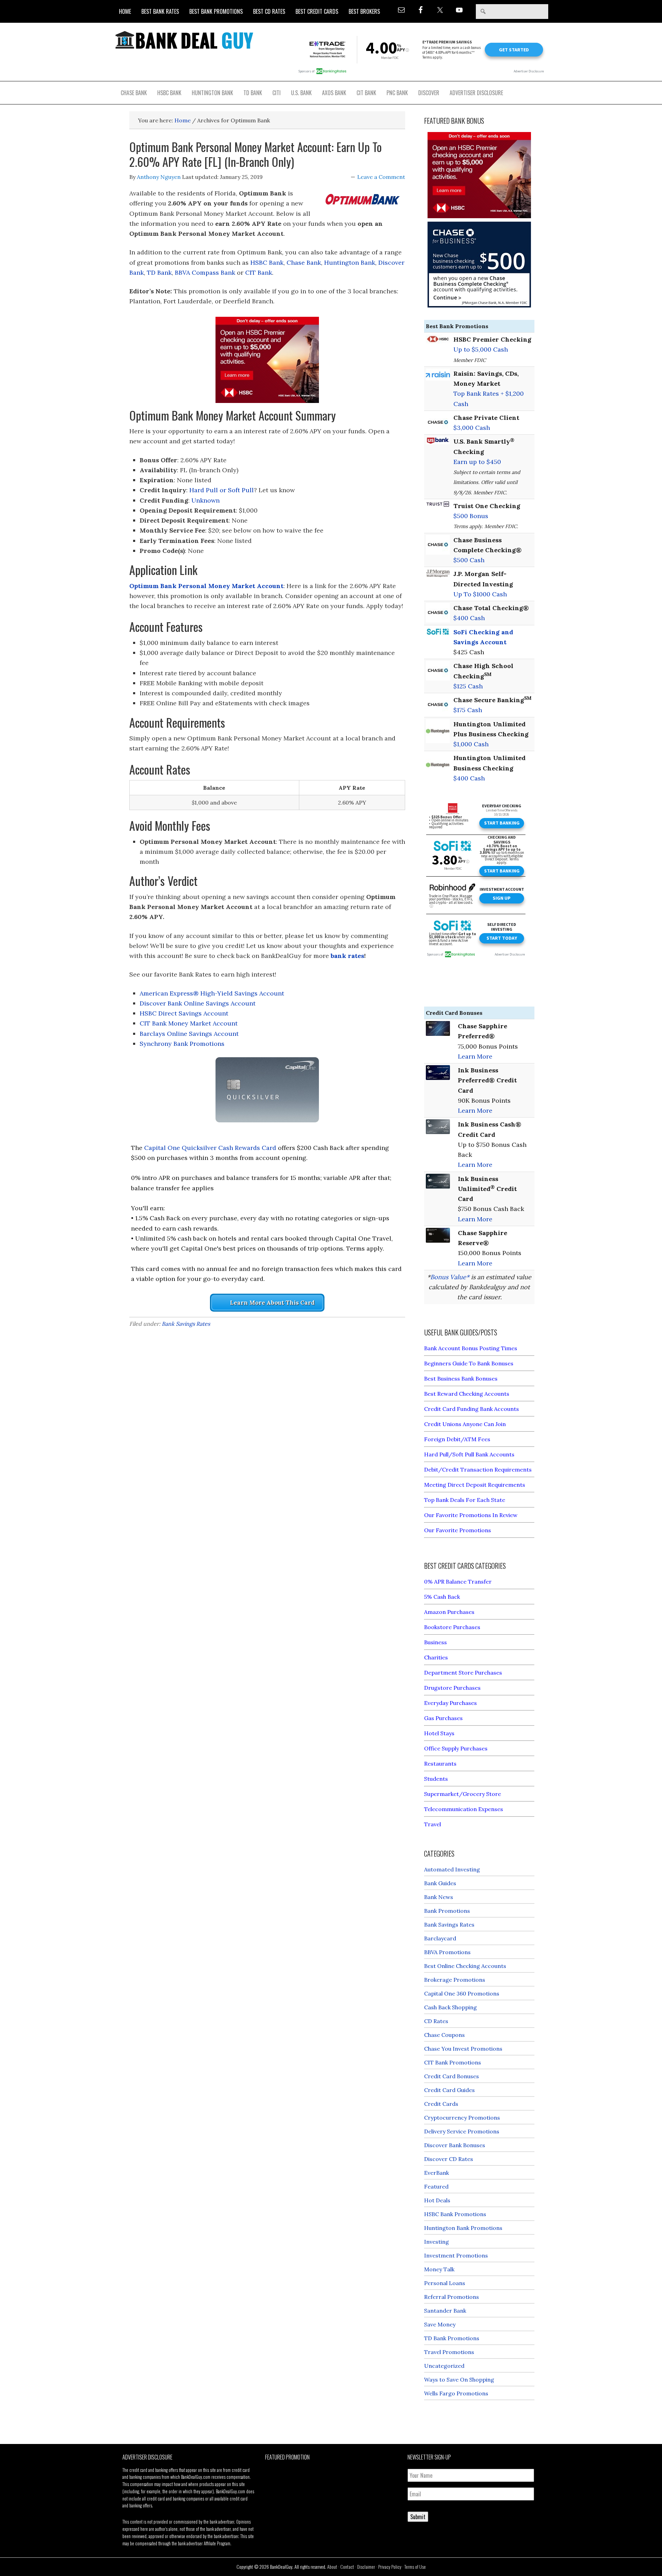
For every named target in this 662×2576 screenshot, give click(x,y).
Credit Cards (441, 2104)
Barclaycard (440, 1938)
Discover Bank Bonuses (455, 2145)
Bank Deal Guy (184, 40)
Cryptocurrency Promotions (462, 2118)
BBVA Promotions (447, 1952)
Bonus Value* (450, 1277)
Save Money (440, 2324)
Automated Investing (452, 1869)
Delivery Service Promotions (462, 2131)
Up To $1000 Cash (480, 594)
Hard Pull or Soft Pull (222, 490)
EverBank (437, 2173)
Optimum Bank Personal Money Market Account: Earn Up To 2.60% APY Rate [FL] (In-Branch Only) (255, 154)
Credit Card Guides (449, 2090)
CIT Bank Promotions (453, 2062)
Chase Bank (304, 262)
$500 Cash (469, 560)
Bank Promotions (447, 1911)
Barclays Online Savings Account (189, 1034)
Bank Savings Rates (186, 1324)
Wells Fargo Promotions (456, 2393)
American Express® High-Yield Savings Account (212, 993)
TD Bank (159, 272)
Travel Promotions (449, 2352)
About (332, 2567)
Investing (437, 2242)
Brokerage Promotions (455, 1980)
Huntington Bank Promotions (463, 2228)
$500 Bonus (471, 516)
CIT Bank (259, 272)
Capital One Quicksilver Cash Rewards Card (210, 1148)
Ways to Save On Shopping (459, 2380)
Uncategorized (444, 2366)
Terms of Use (415, 2567)
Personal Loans (445, 2283)
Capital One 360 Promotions (462, 1993)
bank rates (347, 956)
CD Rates (436, 2021)
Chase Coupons (444, 2035)
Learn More (475, 1056)
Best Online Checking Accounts (465, 1966)
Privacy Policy (390, 2567)
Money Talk (439, 2269)
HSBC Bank (267, 262)
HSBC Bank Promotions (455, 2214)
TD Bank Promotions (452, 2338)
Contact (347, 2567)
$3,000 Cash (472, 428)
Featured (436, 2186)
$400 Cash (469, 618)
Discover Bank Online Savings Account (198, 1003)
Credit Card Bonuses (452, 2076)
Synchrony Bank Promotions (182, 1044)
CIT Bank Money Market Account (189, 1023)
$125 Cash (468, 686)
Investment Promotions (456, 2255)
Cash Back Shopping (450, 2007)
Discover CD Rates (449, 2159)
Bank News (439, 1897)
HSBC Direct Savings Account (184, 1013)
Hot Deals (437, 2200)
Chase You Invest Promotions (463, 2049)
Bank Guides (440, 1883)
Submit (418, 2517)
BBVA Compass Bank (205, 272)
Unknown (205, 500)
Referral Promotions (452, 2297)
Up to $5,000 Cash (481, 349)
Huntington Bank (350, 262)
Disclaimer (366, 2567)
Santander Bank (445, 2311)
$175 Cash (468, 710)
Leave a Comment (381, 177)
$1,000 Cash (471, 744)
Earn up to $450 (477, 462)
